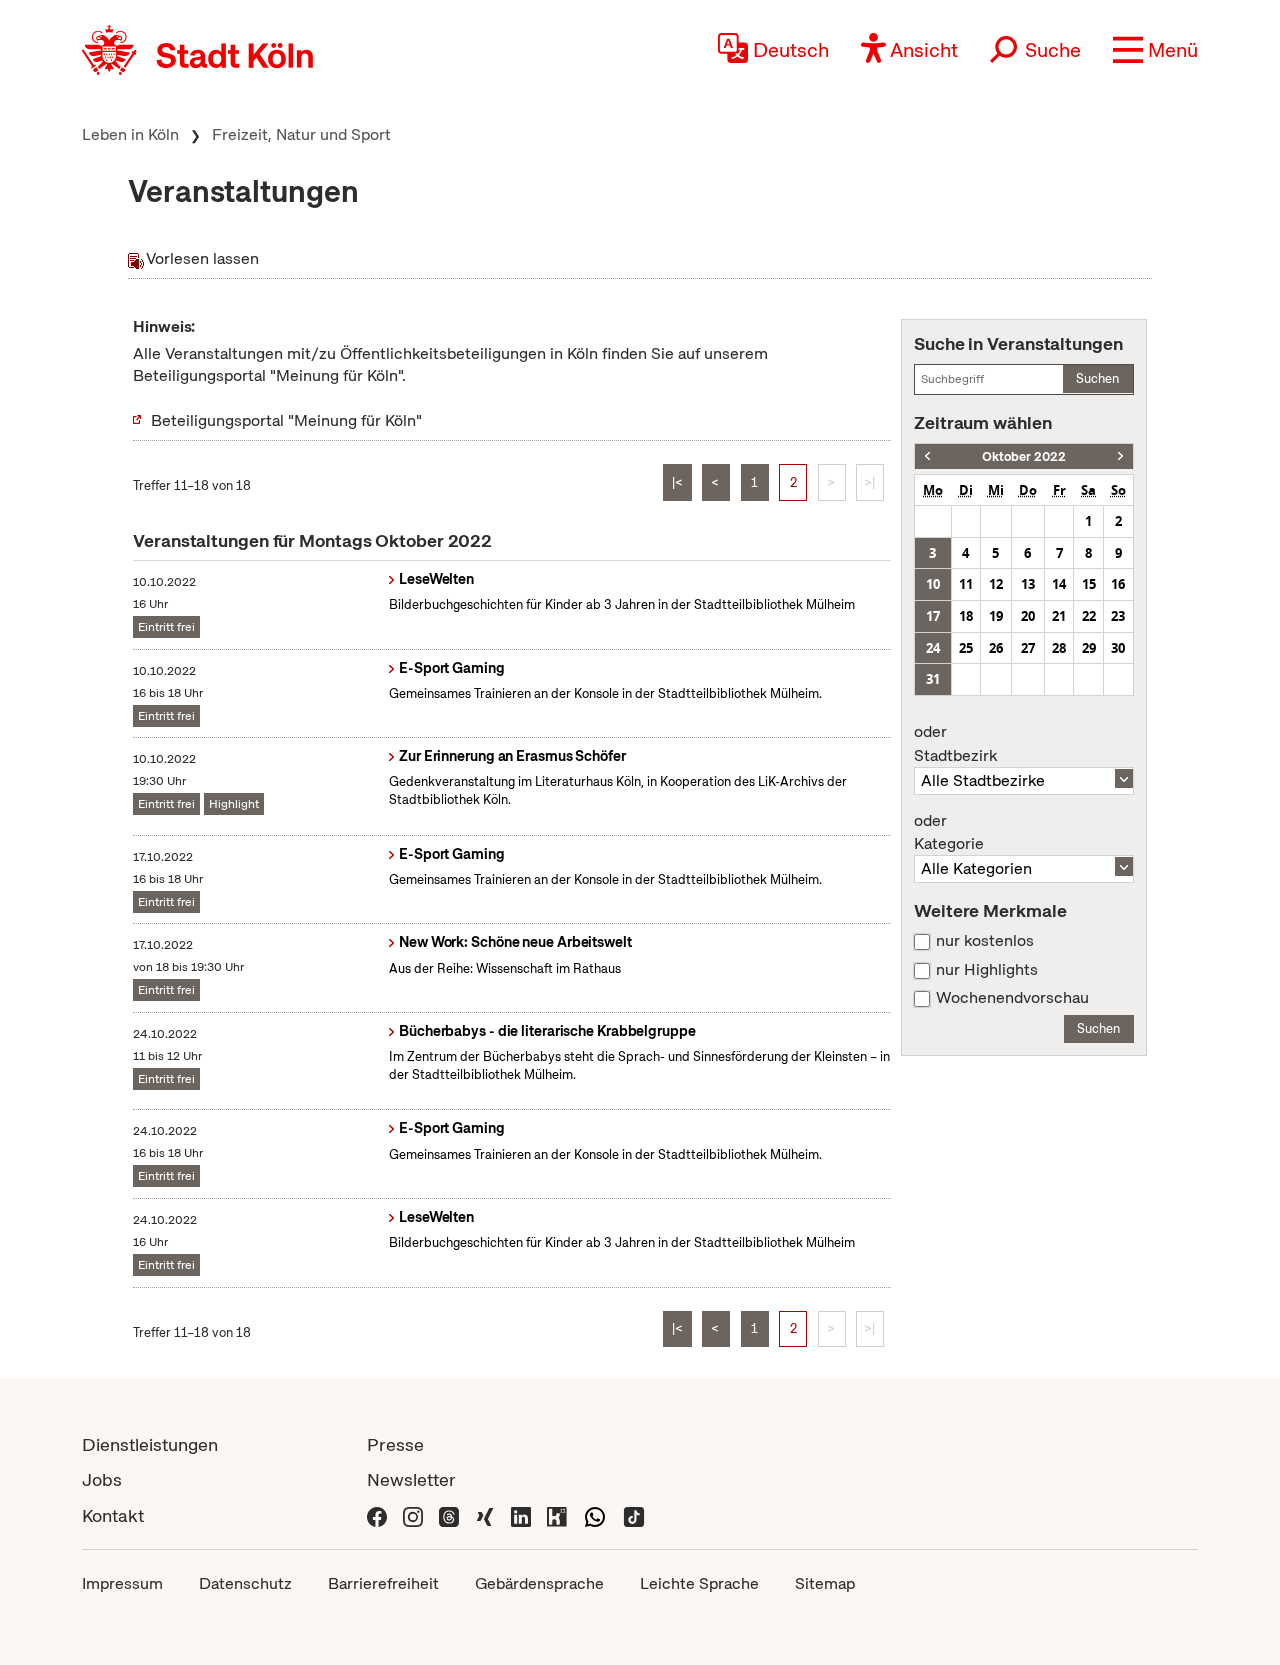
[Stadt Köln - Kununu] (557, 1515)
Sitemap (825, 1583)
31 (933, 679)
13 (1028, 584)
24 (933, 648)
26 (996, 648)
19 (996, 616)
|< (677, 482)
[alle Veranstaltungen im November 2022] (1120, 456)
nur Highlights (987, 970)
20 (1028, 616)
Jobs (102, 1479)
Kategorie (949, 833)
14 (1059, 584)
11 (966, 584)
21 (1059, 616)
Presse (395, 1444)
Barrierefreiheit (383, 1583)
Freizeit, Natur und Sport (301, 134)
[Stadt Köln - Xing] (485, 1515)
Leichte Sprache (699, 1583)
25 (966, 648)
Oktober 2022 (1024, 456)
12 (996, 584)
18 (966, 616)
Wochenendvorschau (1012, 998)
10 (933, 584)
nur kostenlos (985, 941)
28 (1059, 648)
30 (1118, 648)
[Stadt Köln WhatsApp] (595, 1515)
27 (1028, 648)
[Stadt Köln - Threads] (449, 1515)
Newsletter (411, 1479)
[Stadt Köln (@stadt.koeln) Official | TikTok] (634, 1515)
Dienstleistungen (150, 1444)
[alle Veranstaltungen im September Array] (927, 456)
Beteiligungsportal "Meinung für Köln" (286, 420)
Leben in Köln (130, 134)
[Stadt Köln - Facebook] (377, 1515)
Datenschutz (245, 1583)
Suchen (1097, 378)
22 (1089, 616)
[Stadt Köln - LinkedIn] (521, 1515)
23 (1118, 616)
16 (1118, 584)
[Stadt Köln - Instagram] (413, 1515)
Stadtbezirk (955, 744)
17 (933, 616)
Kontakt (113, 1515)
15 (1089, 584)
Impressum (122, 1583)
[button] (1155, 50)
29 (1089, 648)
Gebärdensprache (539, 1583)
